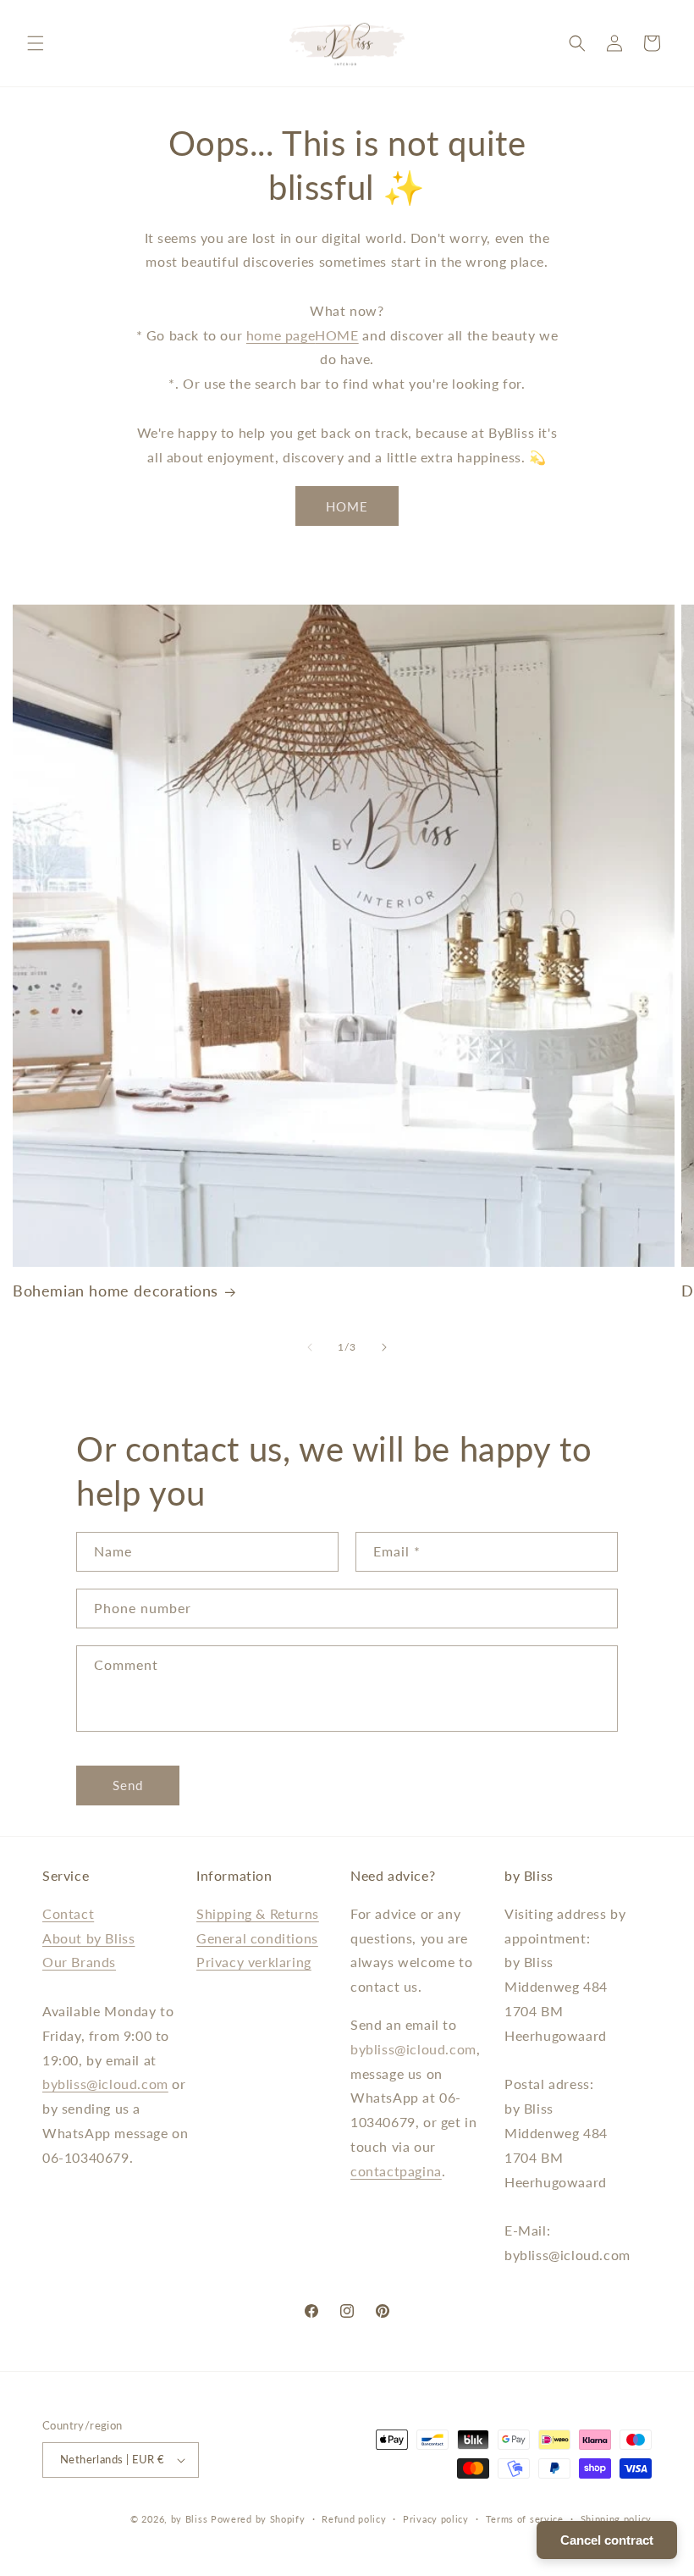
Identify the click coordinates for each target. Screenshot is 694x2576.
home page (281, 335)
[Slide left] (310, 1347)
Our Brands (79, 1962)
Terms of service (525, 2519)
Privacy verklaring (254, 1962)
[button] (36, 43)
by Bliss (190, 2519)
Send (128, 1785)
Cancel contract (607, 2540)
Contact (68, 1913)
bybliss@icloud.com (105, 2084)
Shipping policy (617, 2519)
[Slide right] (384, 1347)
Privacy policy (436, 2519)
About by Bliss (88, 1938)
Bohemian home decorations (116, 1291)
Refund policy (354, 2519)
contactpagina (396, 2171)
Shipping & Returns (258, 1913)
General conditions (257, 1938)
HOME (336, 335)
